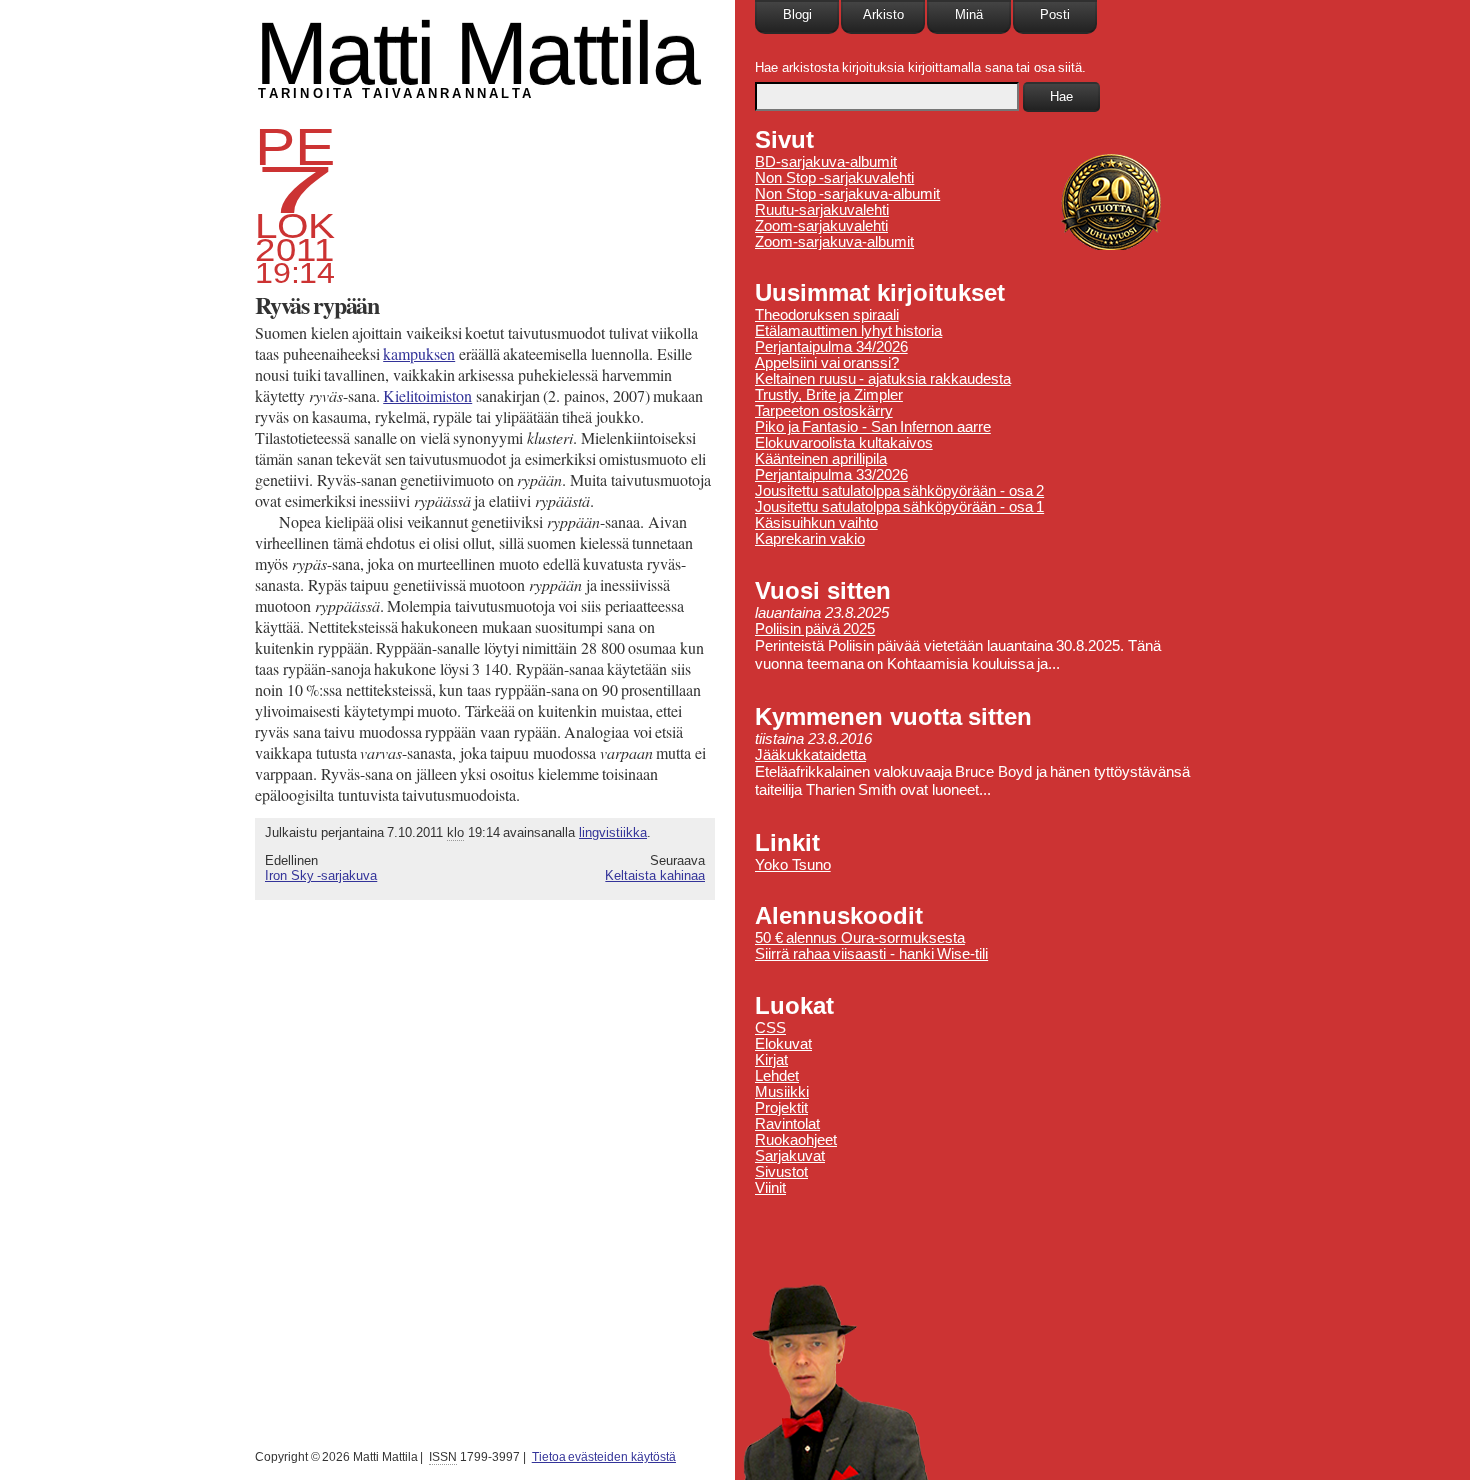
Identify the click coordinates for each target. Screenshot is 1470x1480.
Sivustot (781, 1172)
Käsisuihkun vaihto (816, 523)
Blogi (797, 14)
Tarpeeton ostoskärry (824, 411)
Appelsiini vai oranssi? (827, 363)
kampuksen (419, 353)
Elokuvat (783, 1044)
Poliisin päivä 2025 (815, 629)
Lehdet (777, 1076)
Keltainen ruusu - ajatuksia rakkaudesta (883, 379)
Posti (1055, 14)
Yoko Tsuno (793, 865)
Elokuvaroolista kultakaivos (844, 443)
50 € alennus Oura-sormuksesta (860, 938)
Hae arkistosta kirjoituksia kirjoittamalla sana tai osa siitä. (920, 67)
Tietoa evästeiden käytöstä (604, 1457)
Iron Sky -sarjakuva (321, 875)
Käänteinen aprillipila (821, 459)
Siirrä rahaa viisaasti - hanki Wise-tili (871, 954)
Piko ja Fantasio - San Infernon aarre (873, 427)
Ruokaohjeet (796, 1140)
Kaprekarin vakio (810, 539)
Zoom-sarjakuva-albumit (834, 242)
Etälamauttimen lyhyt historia (848, 331)
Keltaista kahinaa (655, 875)
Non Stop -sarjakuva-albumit (847, 194)
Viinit (770, 1188)
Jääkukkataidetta (810, 755)
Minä (969, 14)
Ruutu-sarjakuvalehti (822, 210)
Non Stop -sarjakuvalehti (834, 178)
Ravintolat (787, 1124)
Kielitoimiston (427, 395)
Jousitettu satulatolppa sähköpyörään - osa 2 (899, 491)
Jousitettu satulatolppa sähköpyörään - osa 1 (899, 507)
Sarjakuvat (790, 1156)
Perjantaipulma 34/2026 (831, 347)
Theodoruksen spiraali (827, 315)
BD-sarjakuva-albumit (826, 162)
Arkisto (883, 14)
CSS (770, 1028)
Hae (1061, 96)
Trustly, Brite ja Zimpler (829, 395)
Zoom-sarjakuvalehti (821, 226)
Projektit (781, 1108)
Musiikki (782, 1092)
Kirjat (771, 1060)
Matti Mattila (477, 53)
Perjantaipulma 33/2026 (831, 475)
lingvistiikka (613, 832)
